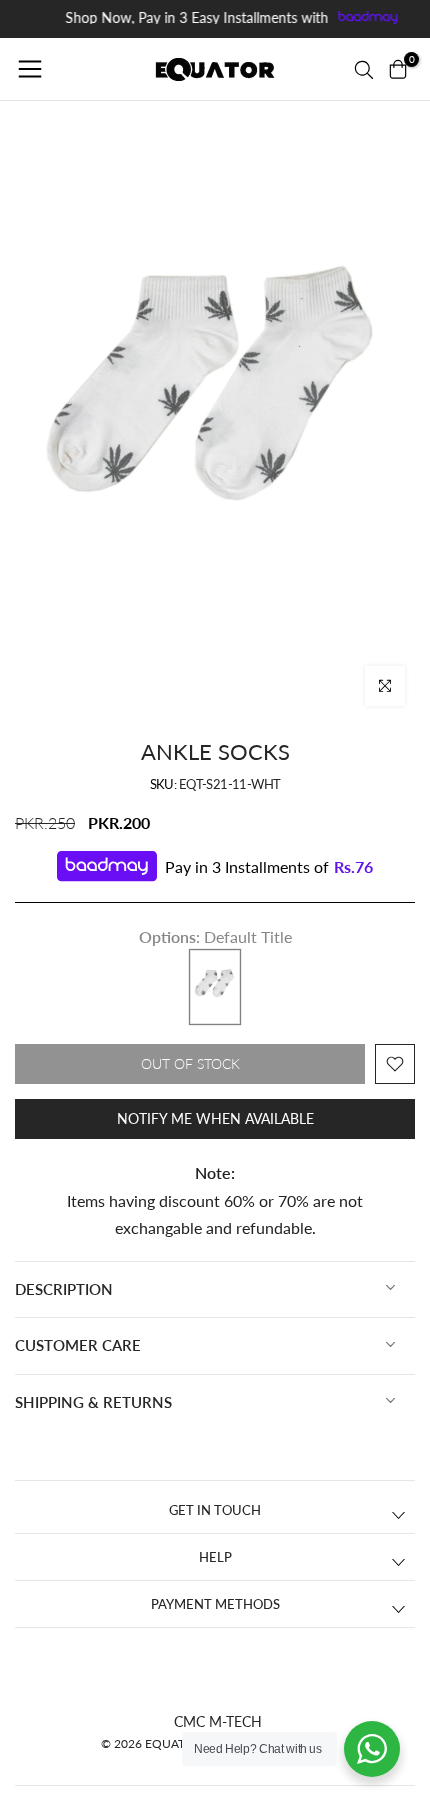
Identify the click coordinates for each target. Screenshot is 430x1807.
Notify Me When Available (215, 1118)
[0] (398, 69)
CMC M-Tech (218, 1721)
